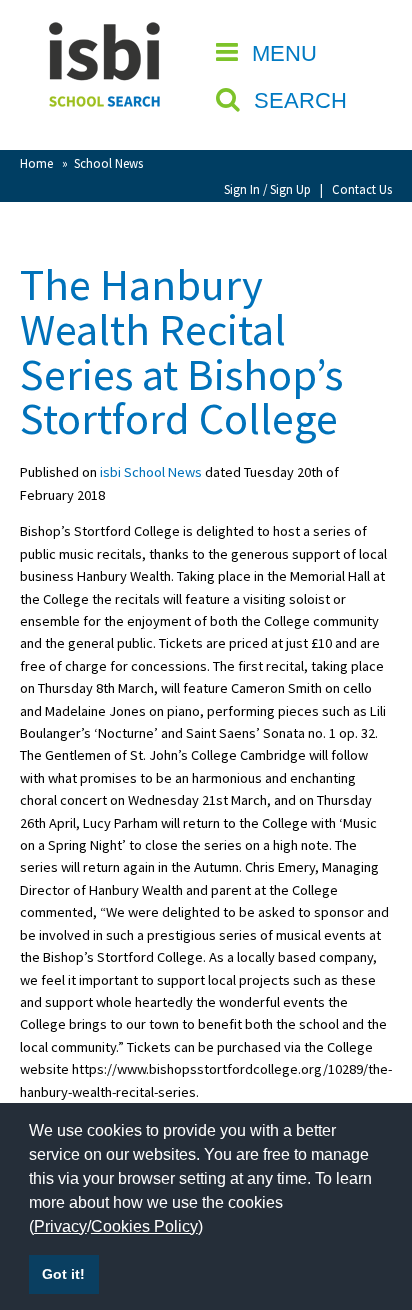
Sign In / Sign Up (267, 189)
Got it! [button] (63, 1274)
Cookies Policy (144, 1226)
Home (36, 163)
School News (108, 163)
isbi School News (151, 472)
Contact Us (362, 189)
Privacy (60, 1226)
